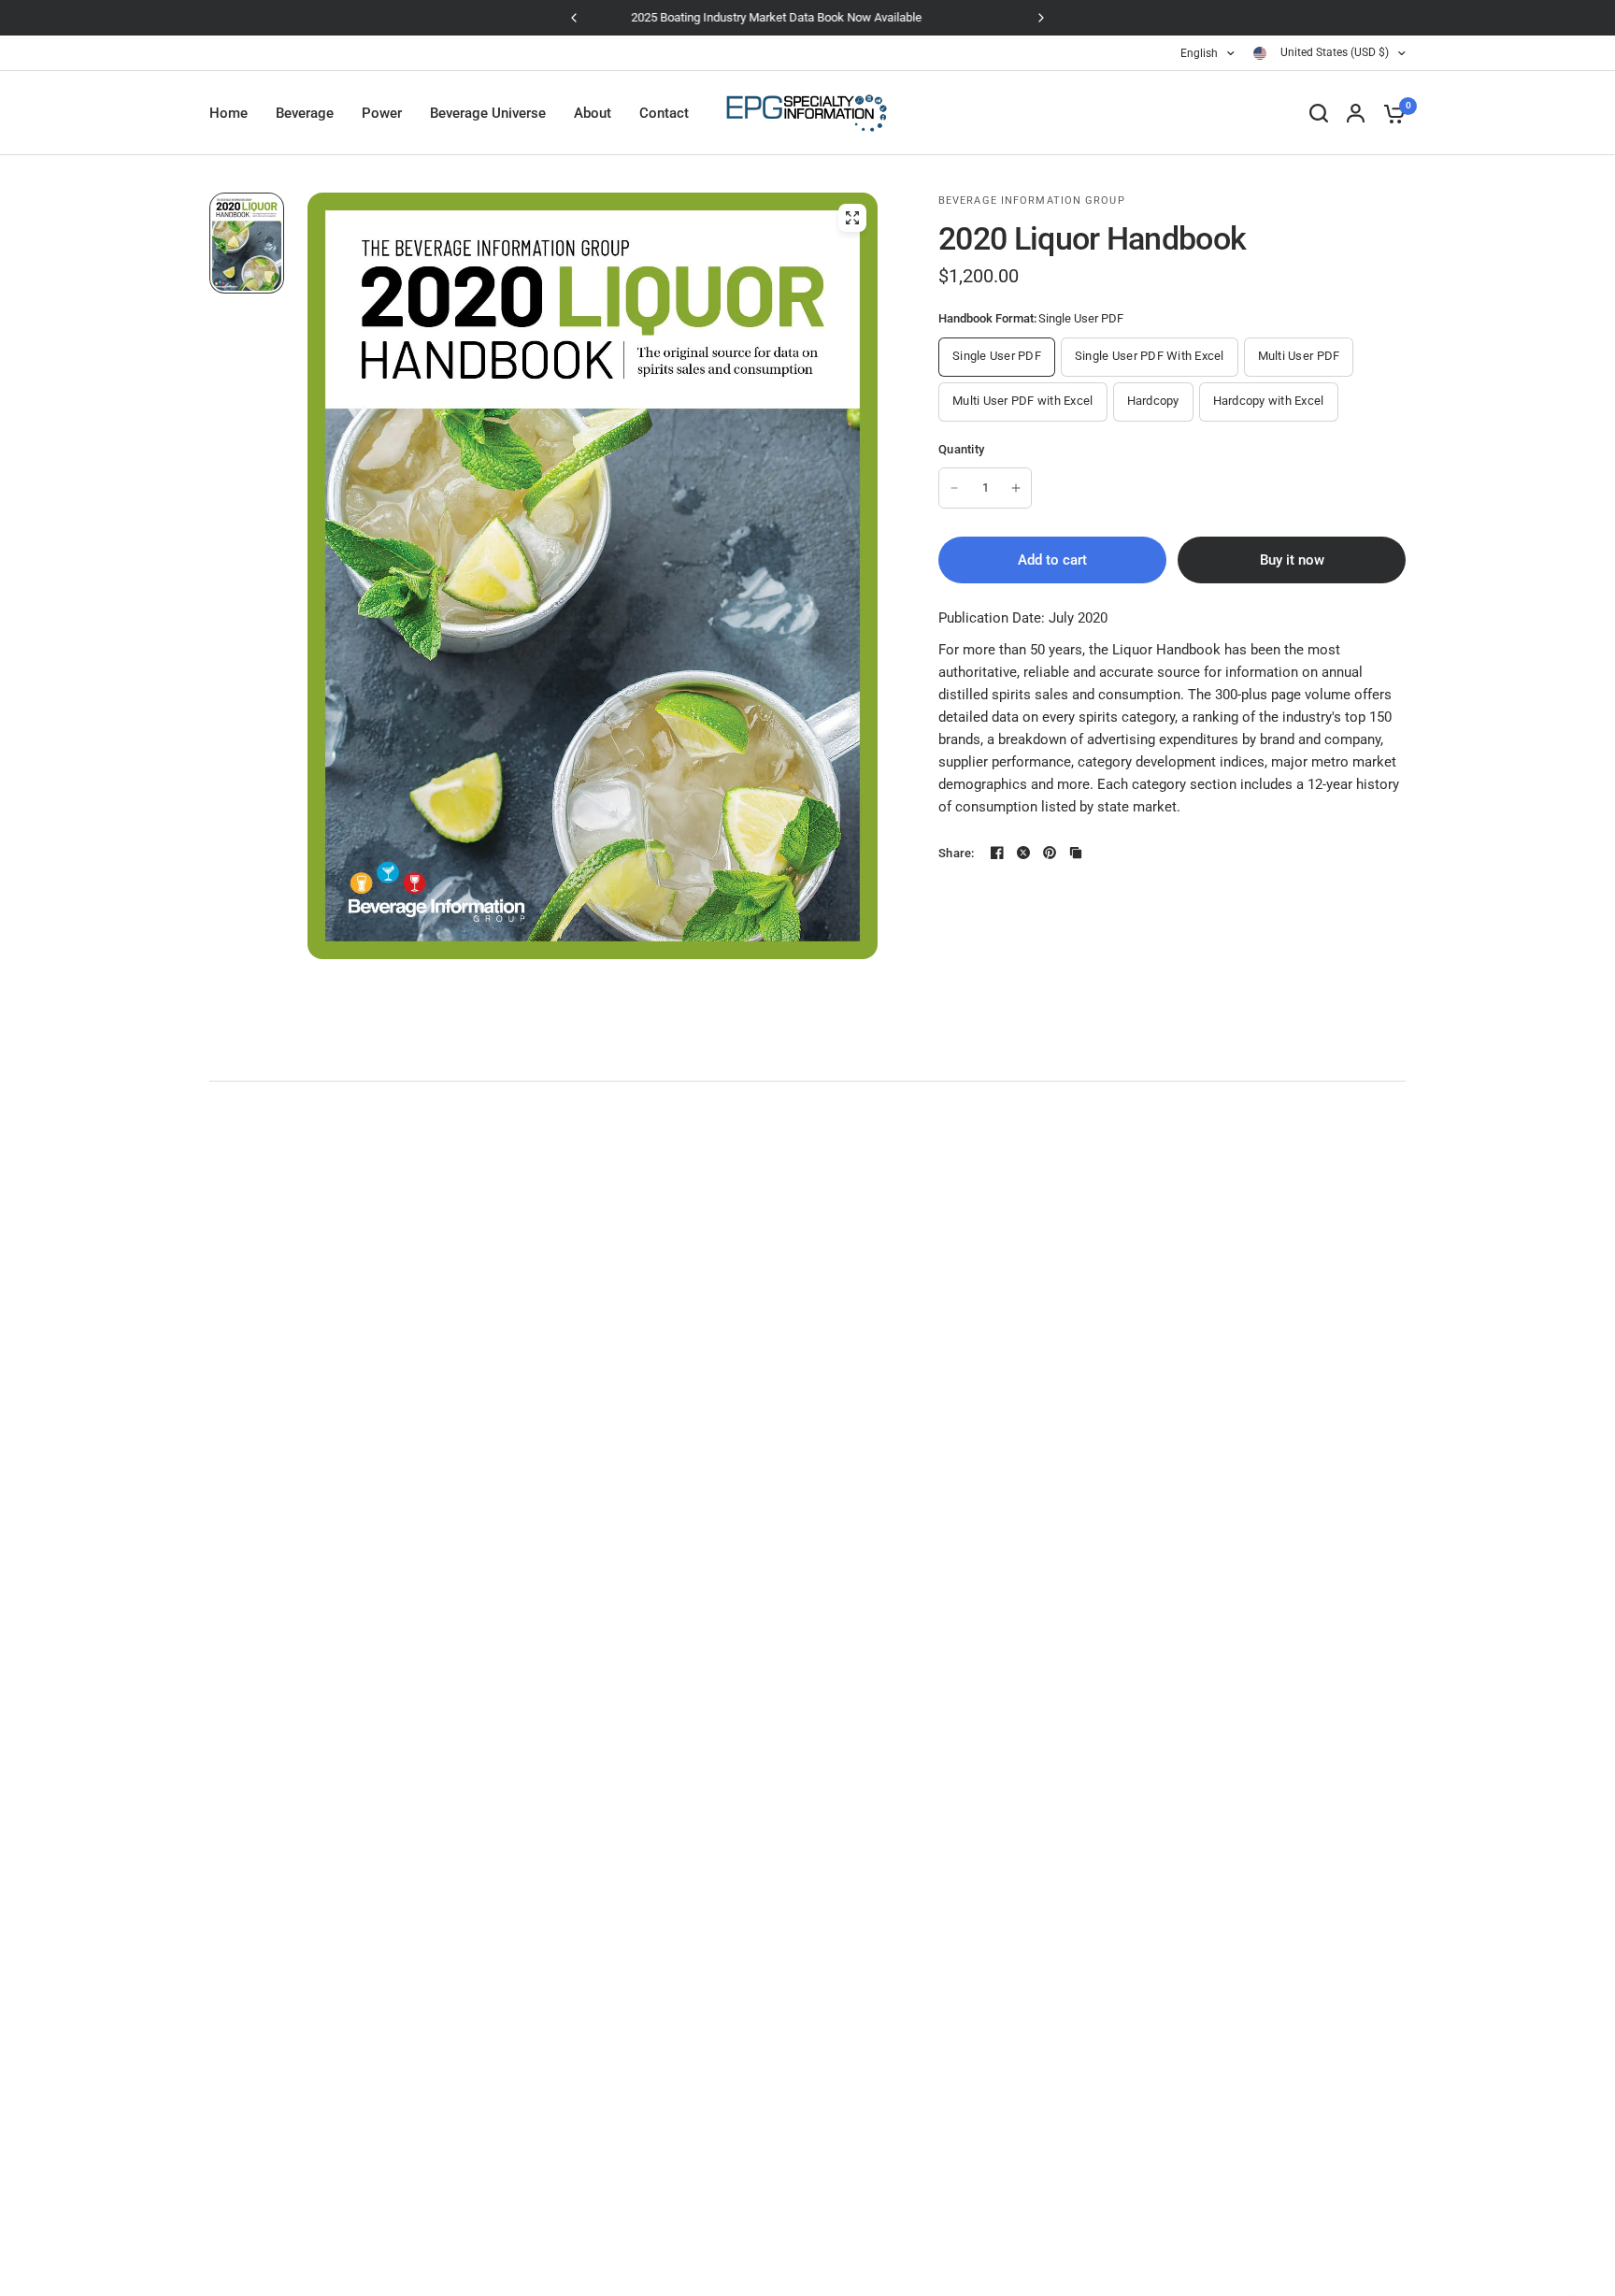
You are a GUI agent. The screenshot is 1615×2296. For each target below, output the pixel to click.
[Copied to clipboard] (1076, 853)
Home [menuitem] (229, 113)
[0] (1390, 113)
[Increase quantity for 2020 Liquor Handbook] (1016, 488)
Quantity (961, 449)
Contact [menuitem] (664, 113)
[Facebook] (997, 853)
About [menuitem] (593, 113)
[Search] (1319, 113)
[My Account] (1356, 113)
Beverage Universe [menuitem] (488, 113)
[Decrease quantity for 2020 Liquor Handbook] (954, 488)
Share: (957, 853)
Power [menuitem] (382, 113)
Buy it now (1292, 560)
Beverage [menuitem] (305, 113)
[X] (1023, 853)
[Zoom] (852, 218)
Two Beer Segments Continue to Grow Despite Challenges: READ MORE (807, 17)
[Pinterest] (1050, 853)
